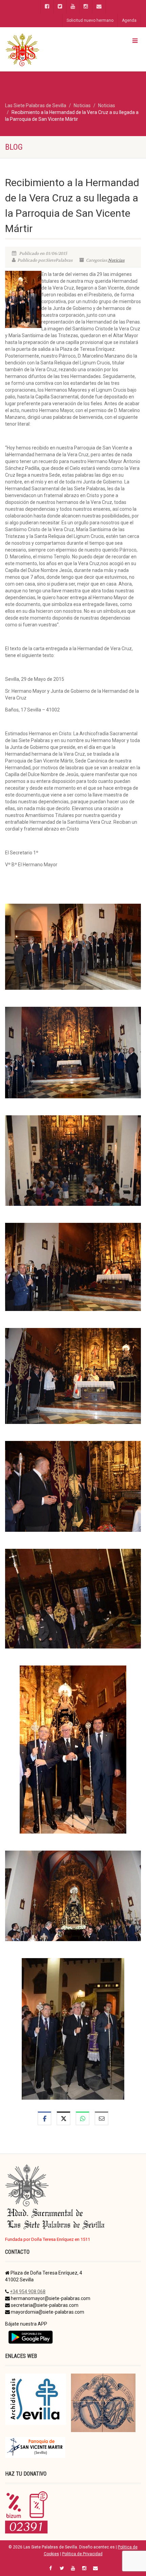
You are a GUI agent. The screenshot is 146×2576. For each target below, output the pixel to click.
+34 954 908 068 (28, 2292)
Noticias (116, 260)
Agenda (129, 20)
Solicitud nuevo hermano (90, 20)
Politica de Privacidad (82, 2554)
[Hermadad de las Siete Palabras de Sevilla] (49, 49)
